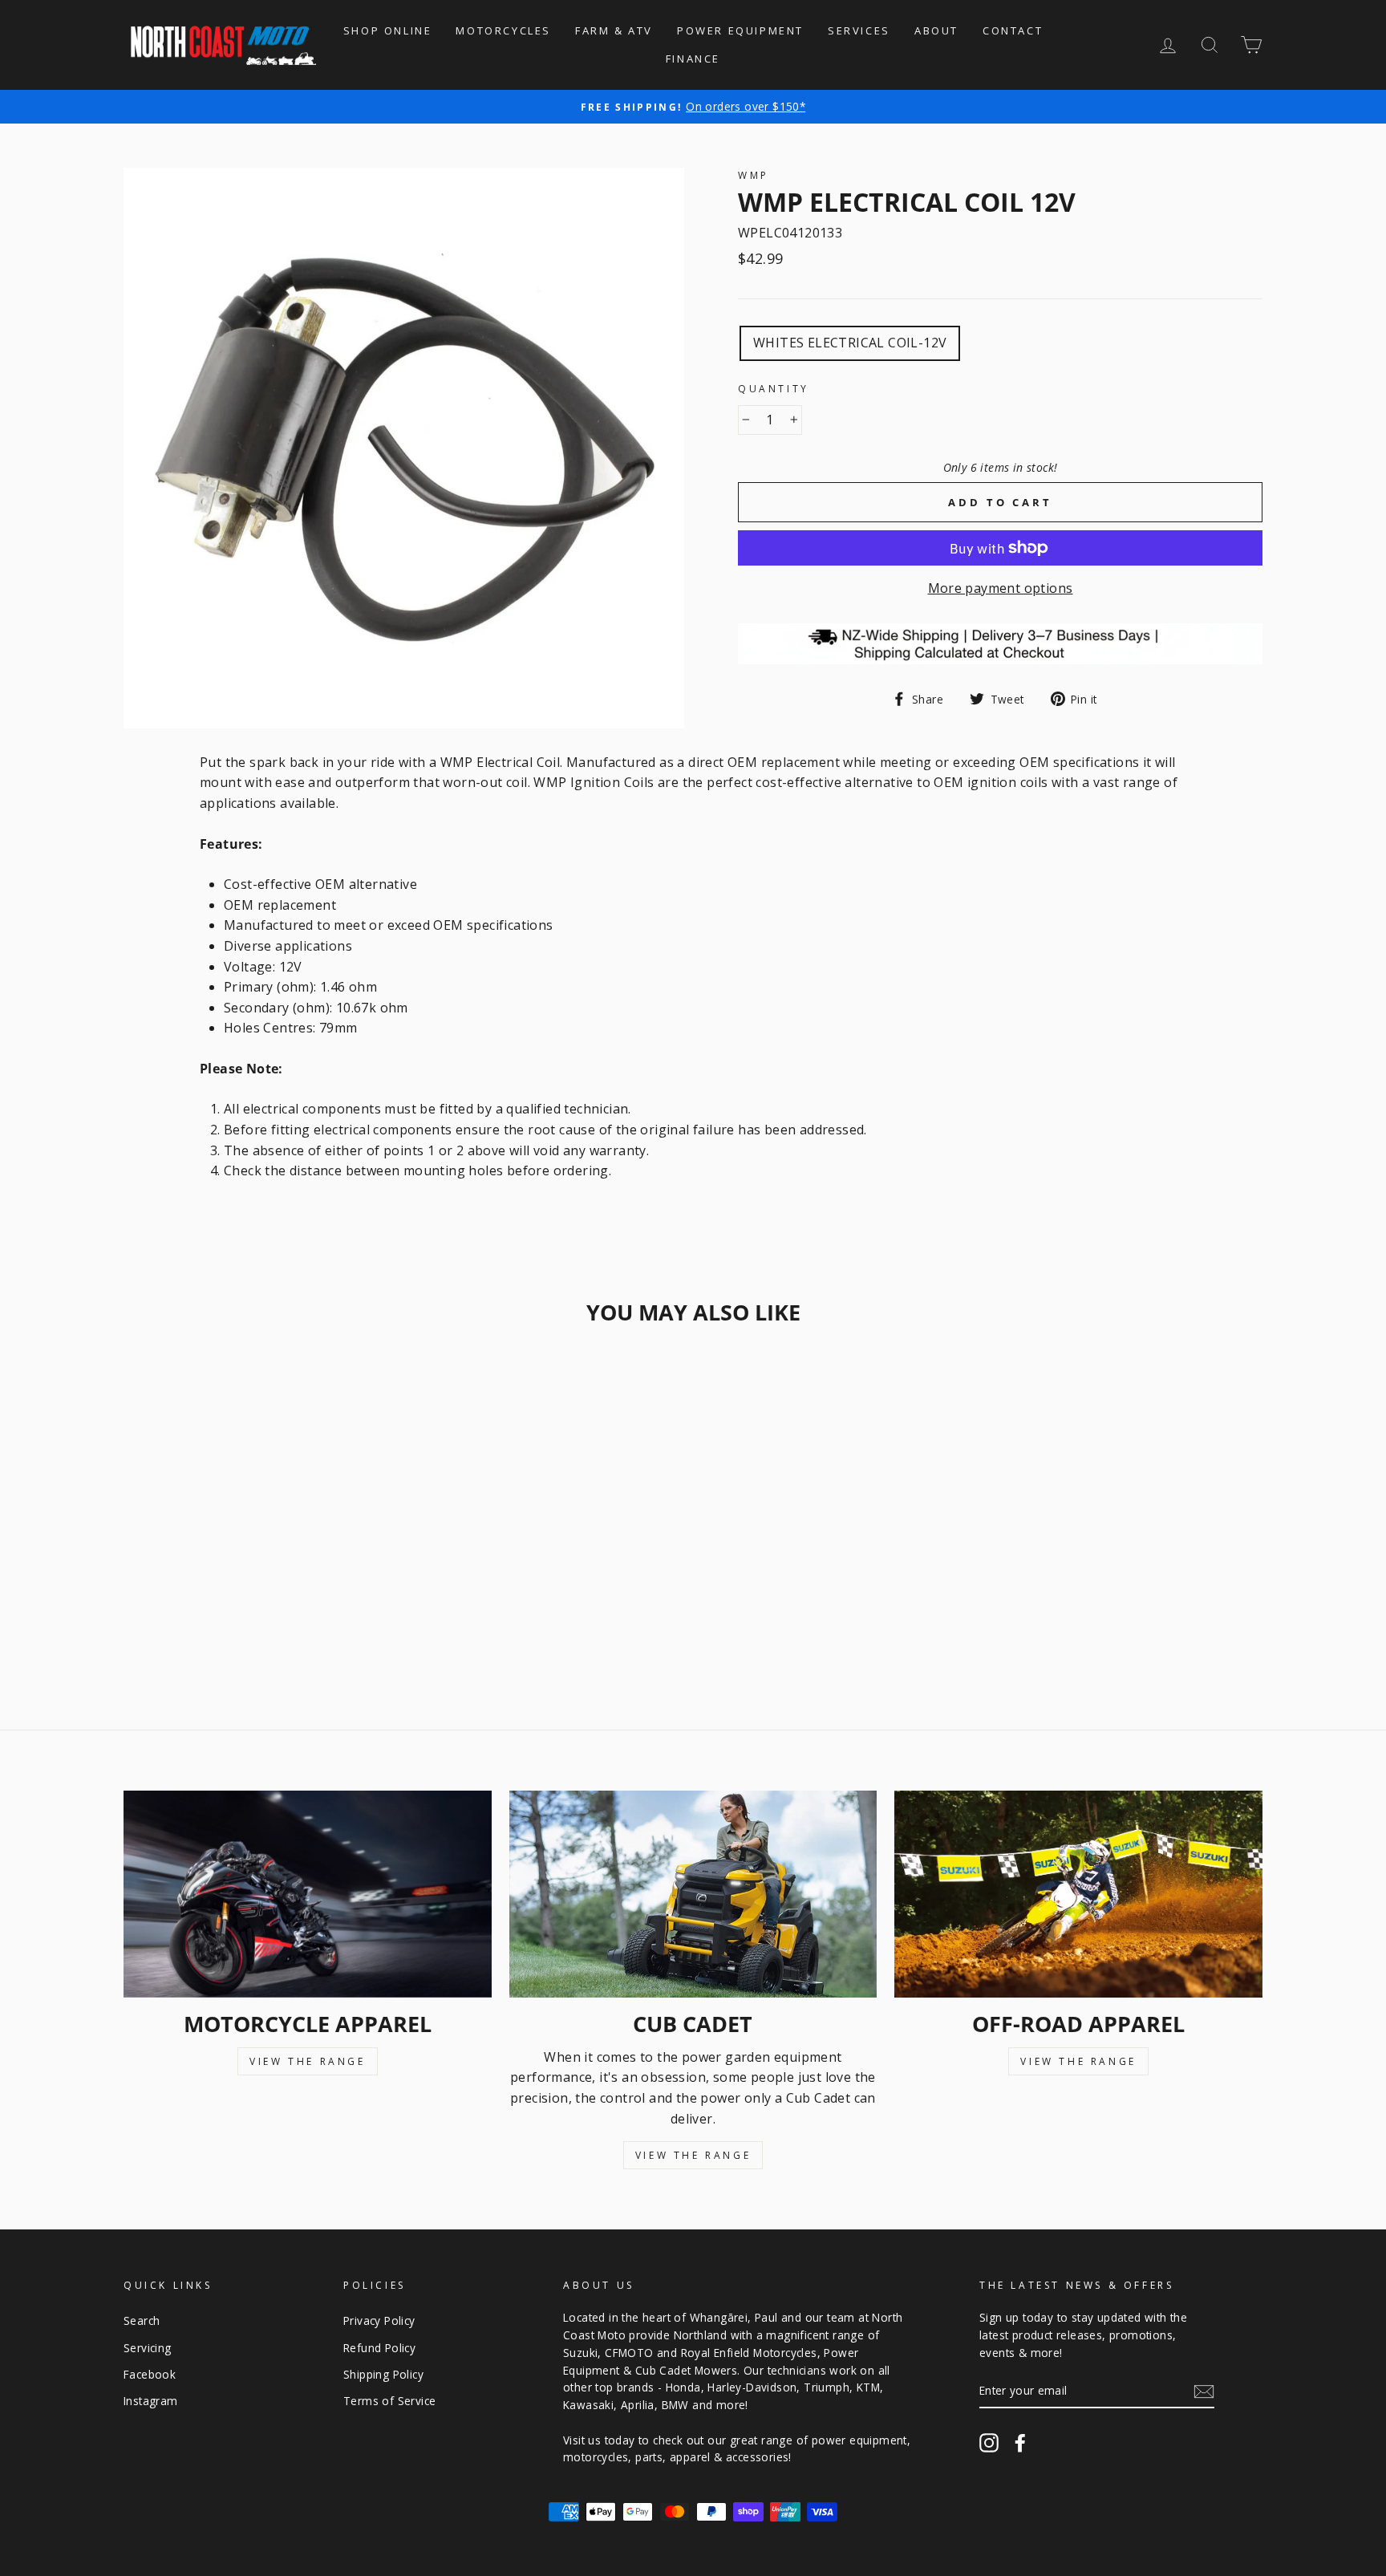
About (936, 30)
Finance (693, 59)
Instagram (151, 2401)
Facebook (150, 2374)
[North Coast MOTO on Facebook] (1020, 2442)
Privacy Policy (379, 2320)
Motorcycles (503, 30)
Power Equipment (740, 30)
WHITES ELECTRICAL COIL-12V (850, 343)
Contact (1013, 30)
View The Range (307, 2061)
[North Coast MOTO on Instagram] (989, 2442)
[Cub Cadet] (693, 1894)
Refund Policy (379, 2348)
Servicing (148, 2348)
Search (142, 2320)
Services (859, 30)
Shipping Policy (383, 2374)
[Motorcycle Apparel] (308, 1894)
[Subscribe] (1204, 2391)
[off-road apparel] (1078, 1894)
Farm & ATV (614, 30)
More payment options (1001, 588)
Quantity (774, 389)
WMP (754, 175)
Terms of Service (389, 2401)
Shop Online (388, 30)
